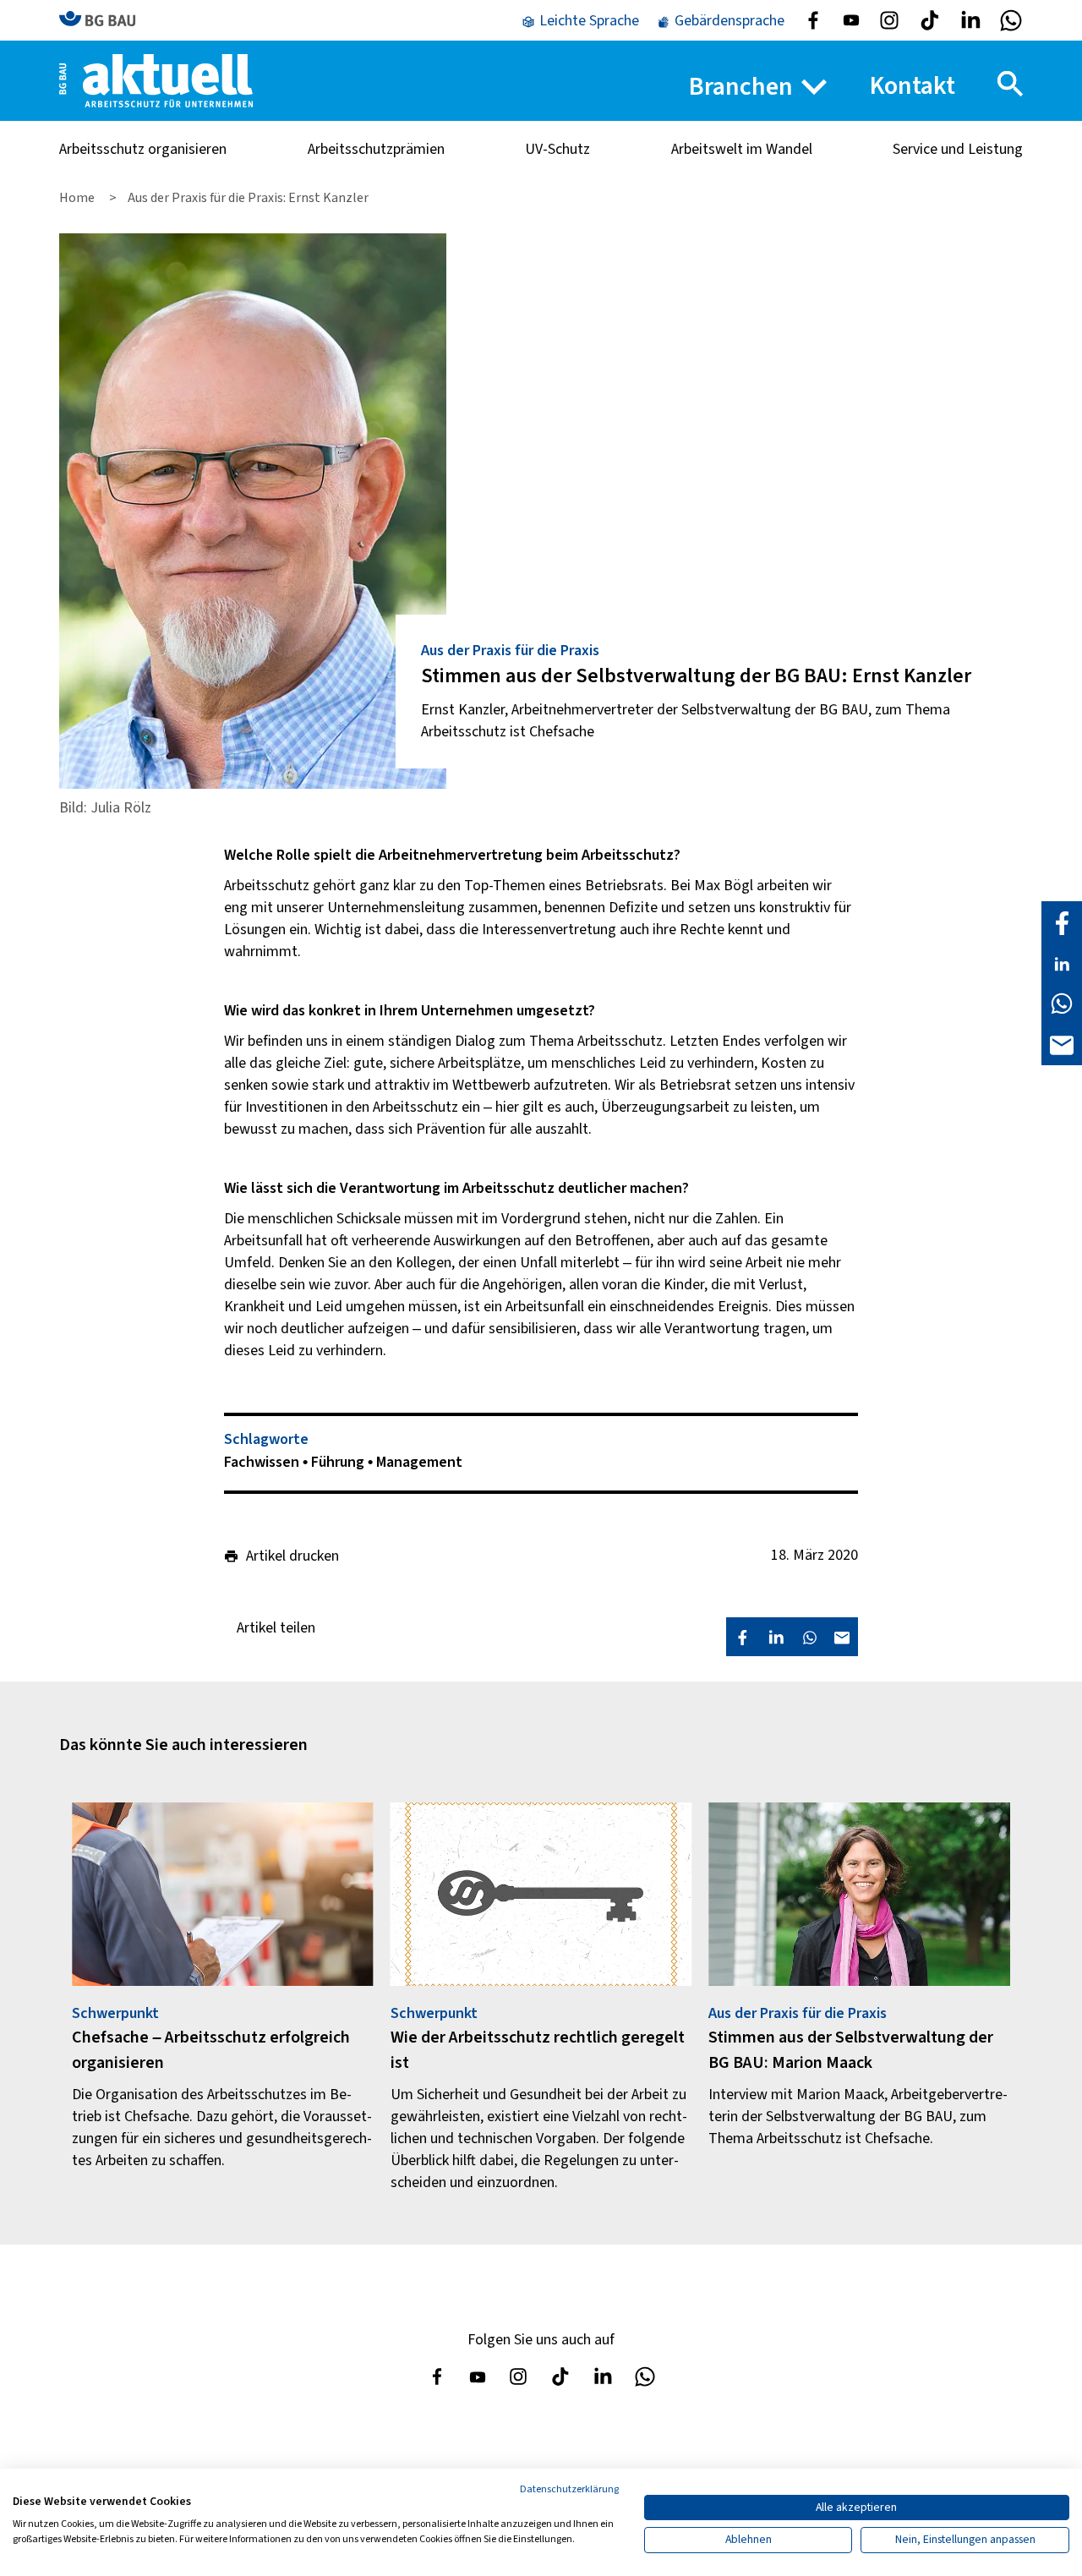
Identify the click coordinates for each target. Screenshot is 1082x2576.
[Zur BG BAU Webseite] (105, 20)
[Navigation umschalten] (1010, 84)
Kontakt (913, 86)
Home (78, 198)
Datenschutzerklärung (569, 2489)
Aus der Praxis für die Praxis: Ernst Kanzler (248, 198)
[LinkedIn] (1062, 963)
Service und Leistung (958, 149)
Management (419, 1462)
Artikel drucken (292, 1556)
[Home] (156, 80)
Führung (339, 1462)
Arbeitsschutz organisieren (143, 149)
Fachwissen (263, 1462)
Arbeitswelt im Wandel (742, 149)
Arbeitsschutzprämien (376, 149)
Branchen (741, 87)
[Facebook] (1062, 922)
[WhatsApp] (1062, 1003)
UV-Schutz (557, 149)
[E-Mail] (1062, 1045)
